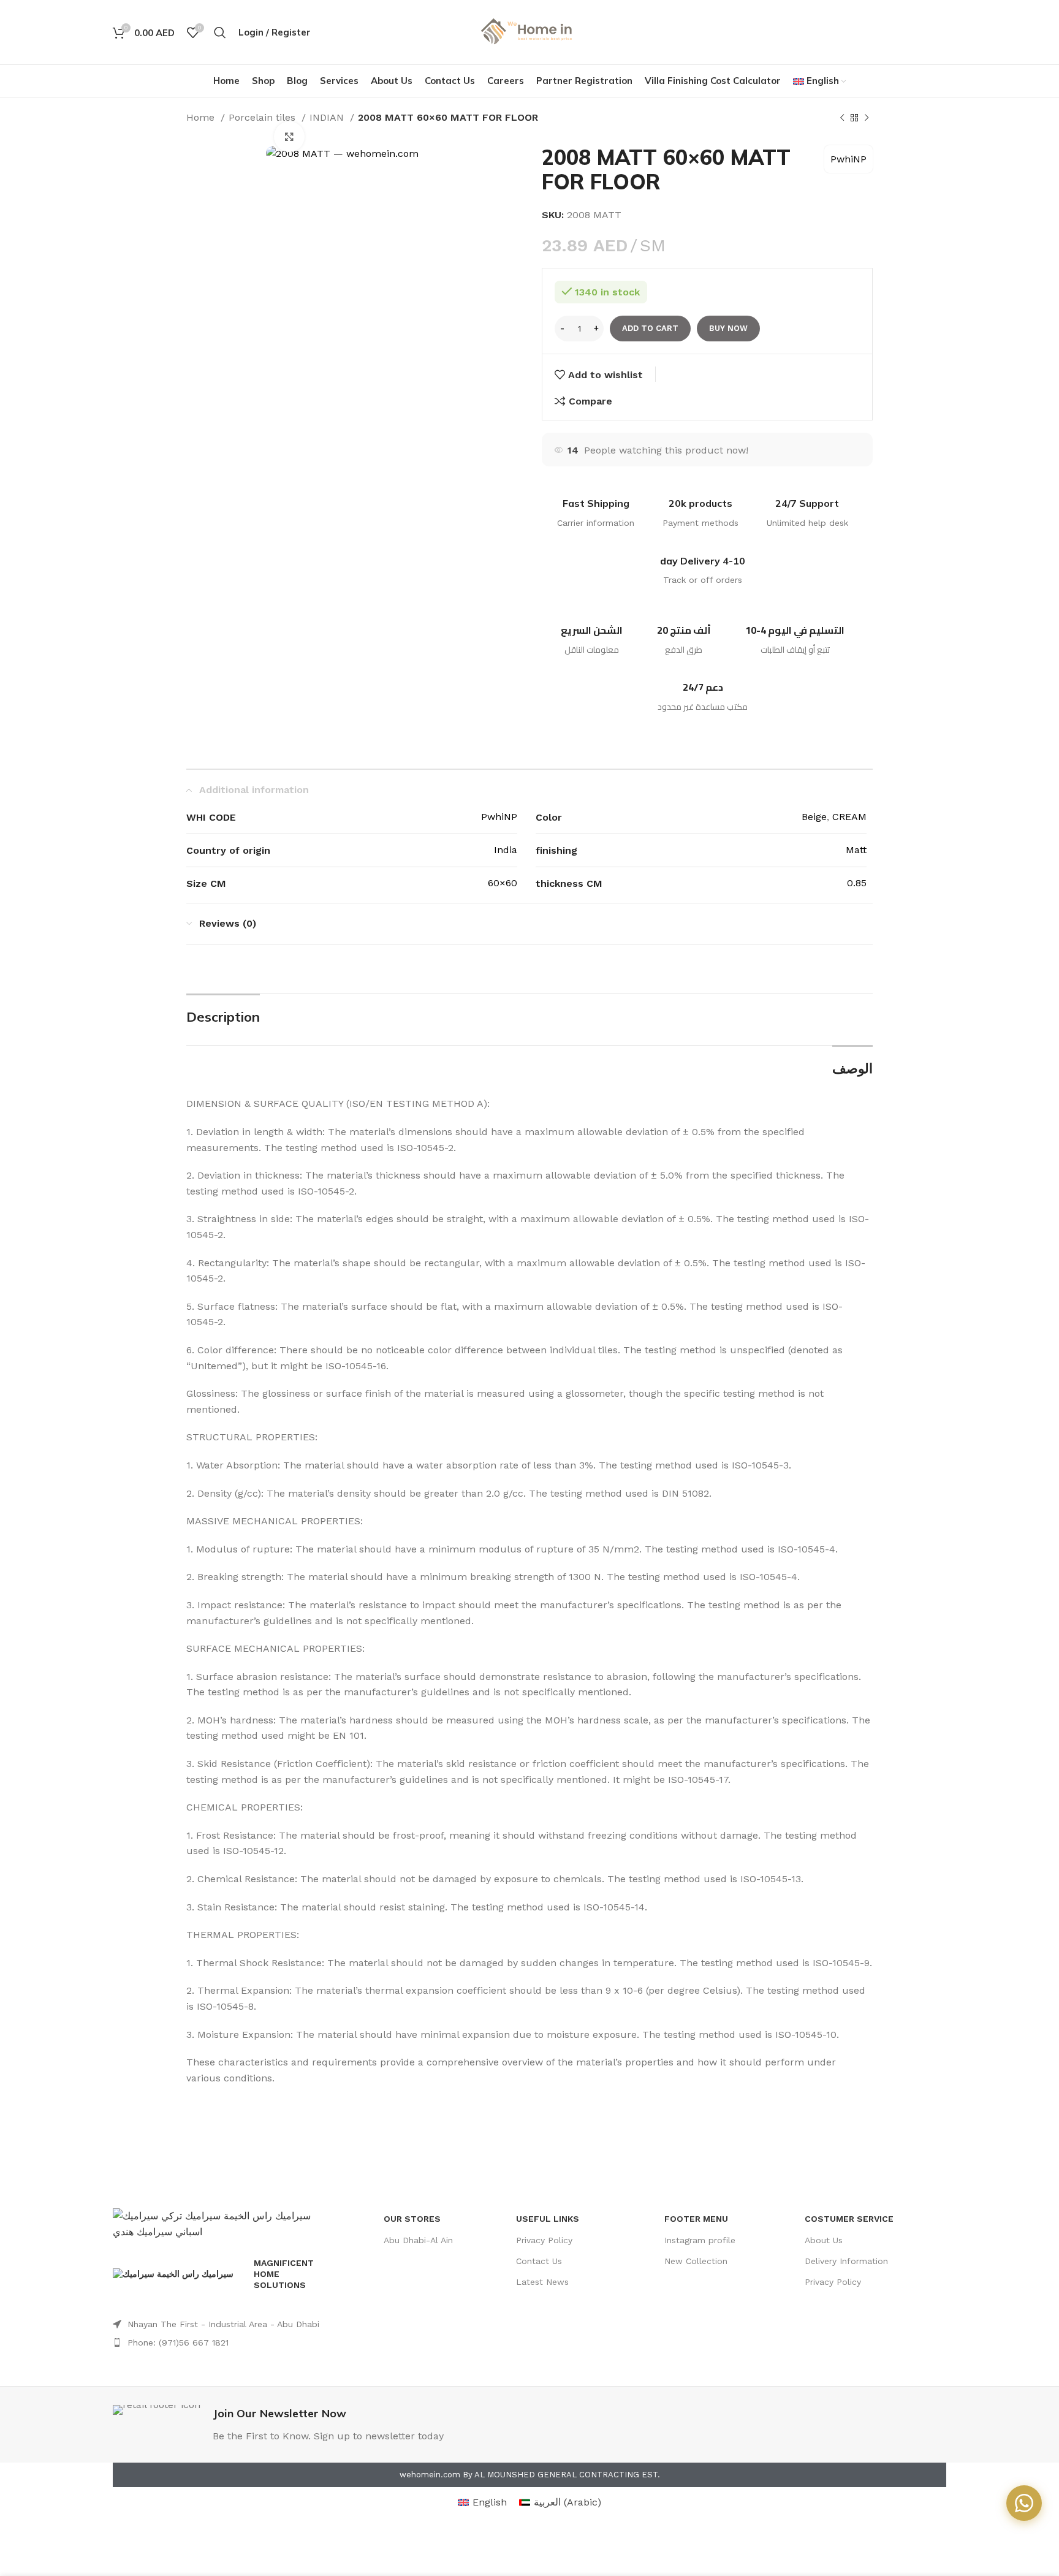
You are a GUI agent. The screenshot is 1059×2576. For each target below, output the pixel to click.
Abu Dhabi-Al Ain (418, 2240)
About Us (824, 2240)
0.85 (857, 883)
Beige (814, 817)
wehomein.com (430, 2475)
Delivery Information (846, 2261)
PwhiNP (848, 159)
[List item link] (222, 2324)
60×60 (503, 883)
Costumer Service (849, 2219)
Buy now (728, 328)
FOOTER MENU (696, 2219)
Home (202, 117)
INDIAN (328, 117)
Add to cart (650, 328)
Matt (856, 850)
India (506, 850)
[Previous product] (842, 118)
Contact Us (539, 2261)
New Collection (696, 2261)
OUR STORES (412, 2219)
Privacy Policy (544, 2240)
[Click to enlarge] (289, 137)
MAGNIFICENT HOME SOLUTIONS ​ (284, 2274)
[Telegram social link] (938, 32)
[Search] (220, 32)
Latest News (542, 2282)
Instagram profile (700, 2240)
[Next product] (867, 118)
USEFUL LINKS (548, 2219)
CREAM (849, 817)
